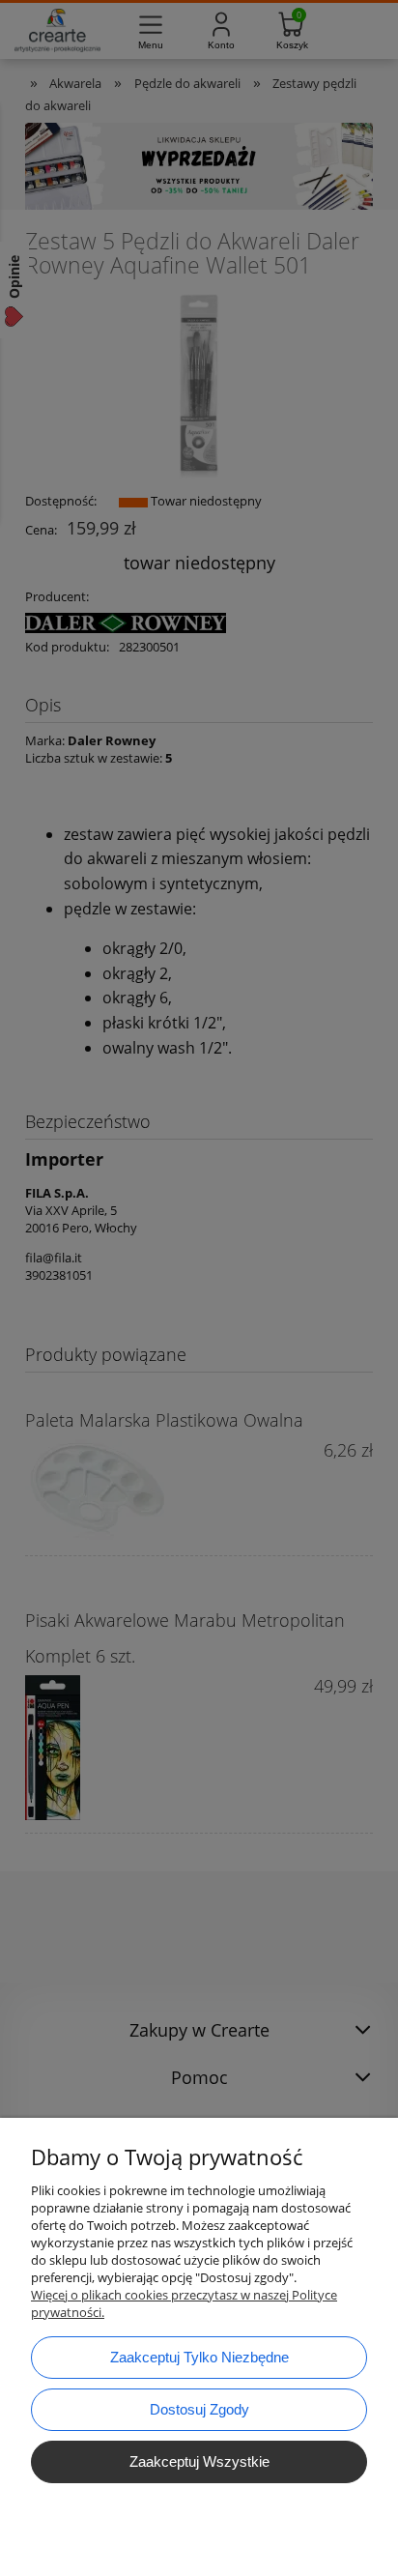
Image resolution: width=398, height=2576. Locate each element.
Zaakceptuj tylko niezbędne (199, 2357)
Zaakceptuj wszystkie (199, 2461)
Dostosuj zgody (199, 2409)
